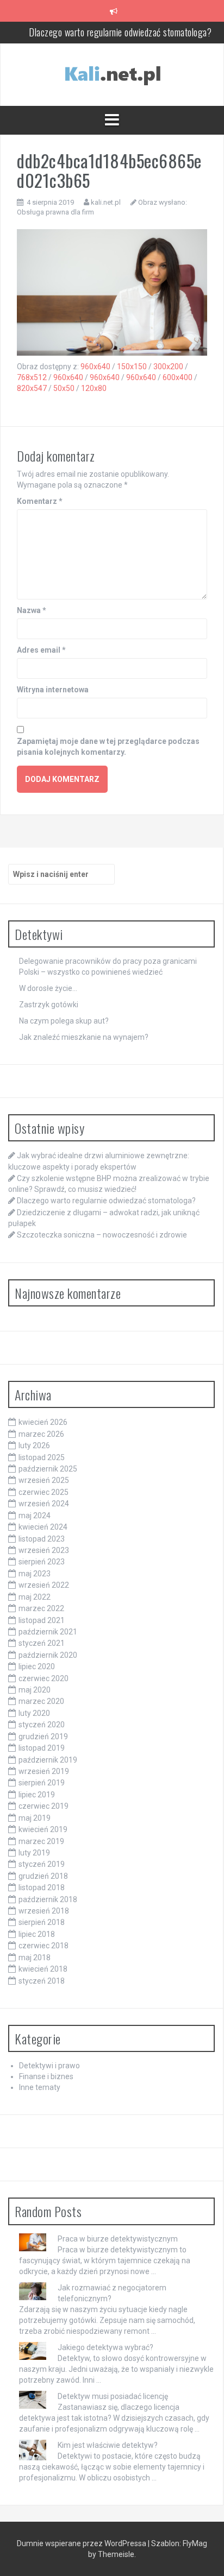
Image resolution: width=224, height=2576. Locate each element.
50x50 (64, 388)
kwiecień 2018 (43, 1969)
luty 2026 (34, 1445)
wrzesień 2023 (44, 1550)
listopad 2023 (42, 1539)
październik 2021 (48, 1632)
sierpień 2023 (42, 1562)
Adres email (41, 650)
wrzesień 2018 (44, 1911)
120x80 (94, 388)
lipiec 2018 (37, 1934)
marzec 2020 (41, 1701)
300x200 (168, 367)
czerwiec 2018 (43, 1946)
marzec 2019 (41, 1841)
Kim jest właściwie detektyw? (108, 2445)
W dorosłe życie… (48, 988)
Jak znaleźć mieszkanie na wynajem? (84, 1037)
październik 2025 (48, 1469)
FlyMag (195, 2543)
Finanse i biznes (46, 2076)
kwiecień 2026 (43, 1422)
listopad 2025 (42, 1457)
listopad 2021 (42, 1620)
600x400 (178, 377)
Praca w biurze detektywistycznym (118, 2239)
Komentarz (40, 501)
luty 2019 (34, 1853)
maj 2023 (35, 1574)
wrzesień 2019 (44, 1771)
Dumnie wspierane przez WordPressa (82, 2543)
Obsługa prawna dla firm (55, 212)
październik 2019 (48, 1760)
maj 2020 (35, 1690)
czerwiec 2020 (43, 1678)
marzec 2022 (41, 1608)
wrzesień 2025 (44, 1480)
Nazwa (32, 610)
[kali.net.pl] (112, 74)
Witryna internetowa (53, 690)
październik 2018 (48, 1899)
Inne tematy (40, 2087)
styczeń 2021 (42, 1643)
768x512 (32, 377)
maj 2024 (35, 1516)
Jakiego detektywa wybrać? (105, 2347)
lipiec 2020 (37, 1666)
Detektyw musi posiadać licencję (113, 2396)
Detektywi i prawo (49, 2066)
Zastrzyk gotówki (49, 1005)
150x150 (132, 367)
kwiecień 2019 (43, 1829)
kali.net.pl (106, 202)
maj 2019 (35, 1818)
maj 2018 (35, 1958)
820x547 (32, 388)
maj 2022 (35, 1597)
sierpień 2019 (42, 1783)
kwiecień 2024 (43, 1527)
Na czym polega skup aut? (64, 1021)
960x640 (95, 367)
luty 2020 (34, 1713)
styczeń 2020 (42, 1725)
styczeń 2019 (42, 1864)
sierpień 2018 (42, 1922)
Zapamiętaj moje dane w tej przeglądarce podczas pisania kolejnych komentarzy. (108, 747)
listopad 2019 (42, 1748)
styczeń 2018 (42, 1981)
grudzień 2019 (43, 1737)
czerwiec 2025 (43, 1492)
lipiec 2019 (37, 1795)
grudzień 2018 (43, 1876)
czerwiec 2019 (43, 1806)
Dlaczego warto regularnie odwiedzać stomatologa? (120, 32)
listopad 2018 (42, 1887)
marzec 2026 (41, 1434)
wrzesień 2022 (44, 1585)
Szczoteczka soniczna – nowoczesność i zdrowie (102, 1235)
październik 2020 (48, 1655)
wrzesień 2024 (44, 1504)
